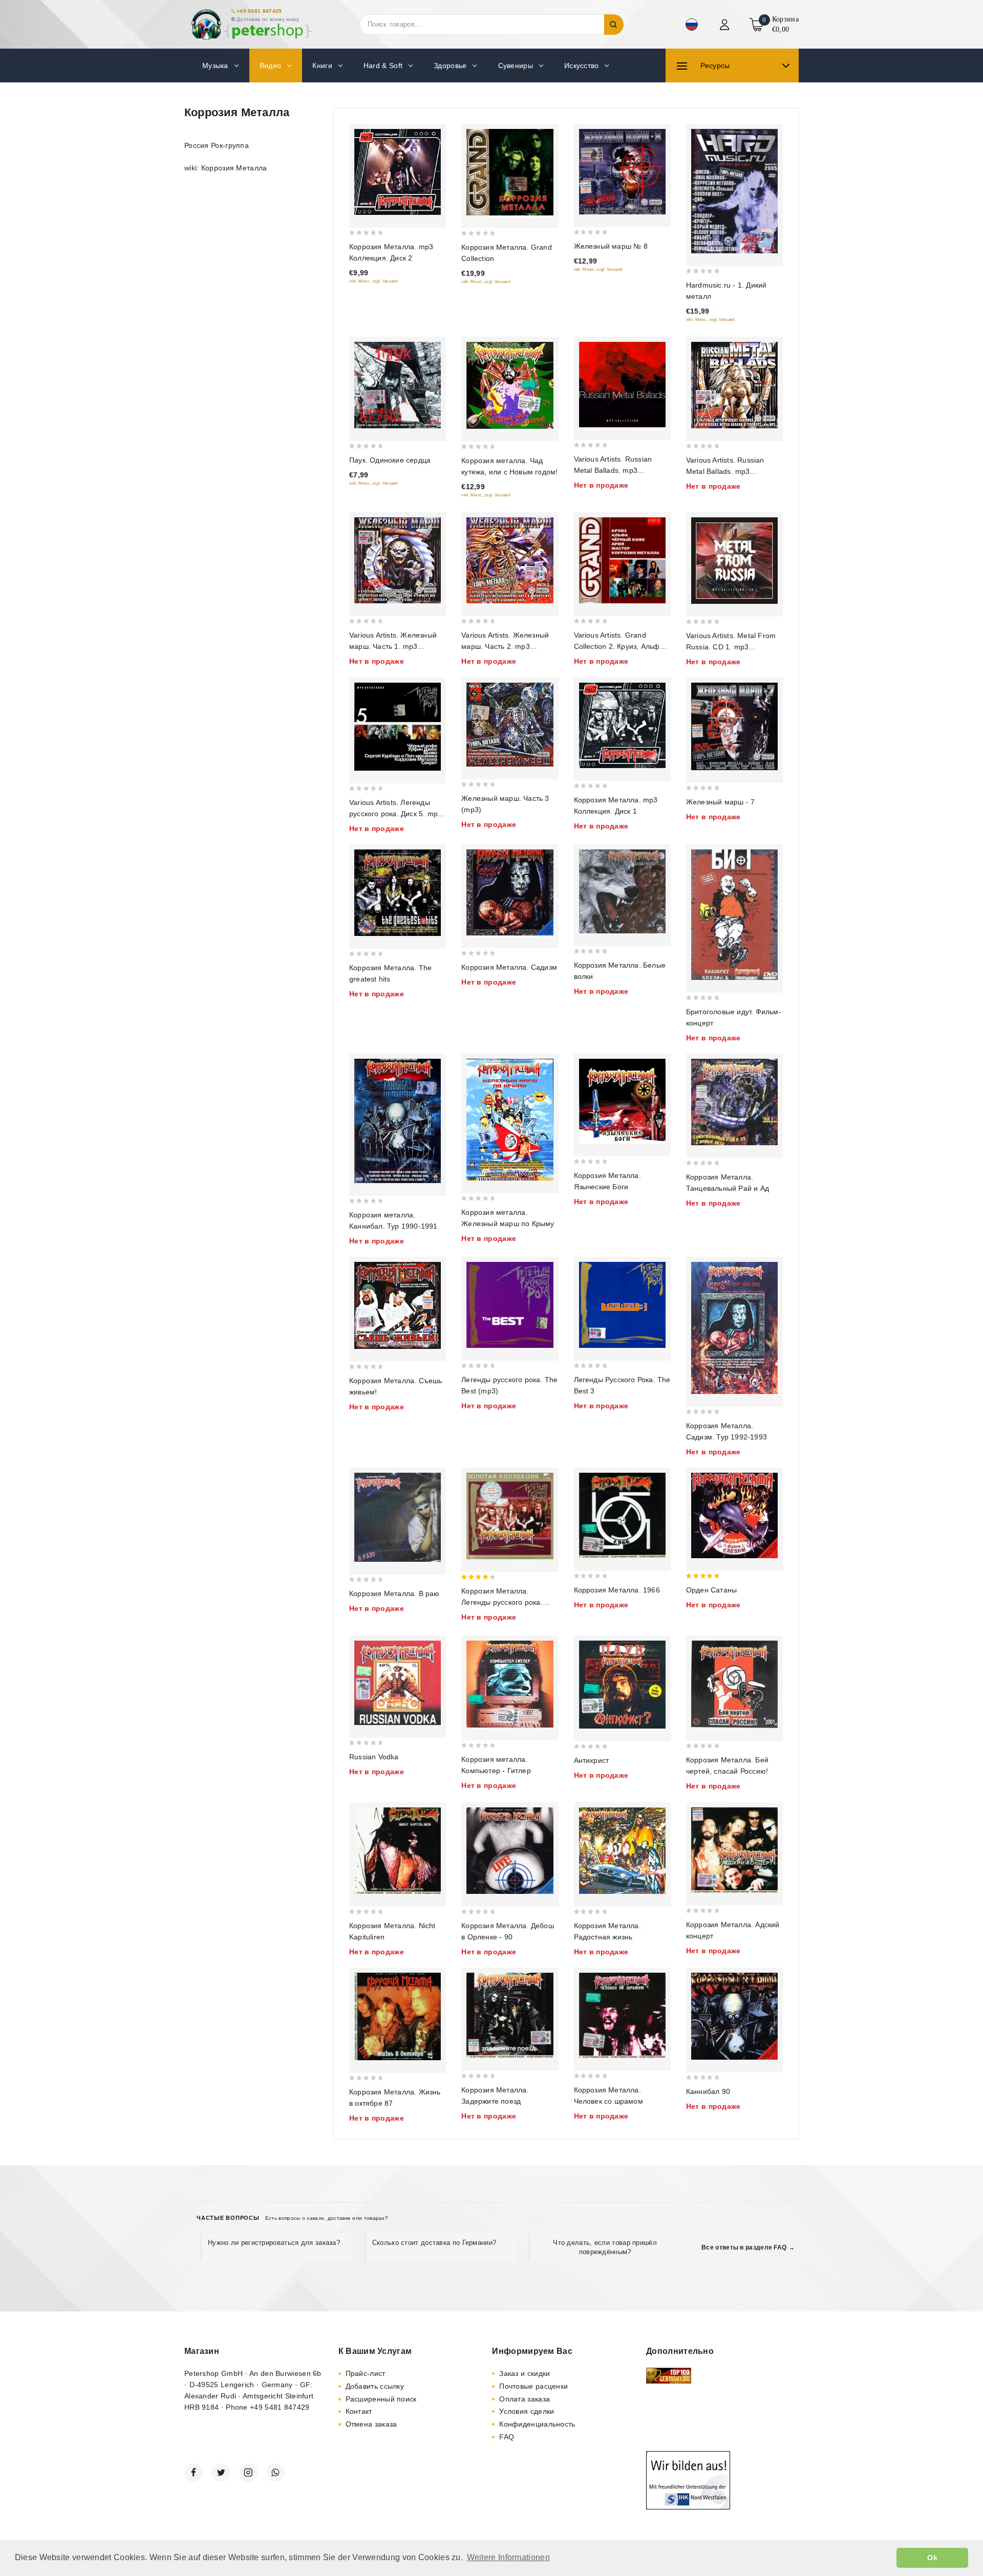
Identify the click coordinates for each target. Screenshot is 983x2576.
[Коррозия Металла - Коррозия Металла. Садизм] (510, 892)
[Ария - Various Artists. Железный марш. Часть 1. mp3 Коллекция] (398, 560)
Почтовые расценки (533, 2386)
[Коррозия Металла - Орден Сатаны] (734, 1515)
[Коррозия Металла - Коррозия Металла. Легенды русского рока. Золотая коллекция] (510, 1516)
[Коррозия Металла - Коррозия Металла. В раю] (398, 1517)
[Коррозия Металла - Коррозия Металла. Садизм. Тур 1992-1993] (734, 1328)
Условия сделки (527, 2411)
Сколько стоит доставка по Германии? (434, 2243)
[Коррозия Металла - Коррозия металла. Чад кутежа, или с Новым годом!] (510, 385)
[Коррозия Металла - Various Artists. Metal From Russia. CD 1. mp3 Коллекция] (734, 561)
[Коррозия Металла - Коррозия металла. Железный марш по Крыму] (510, 1120)
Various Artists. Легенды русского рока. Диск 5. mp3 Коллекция (396, 814)
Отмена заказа (371, 2424)
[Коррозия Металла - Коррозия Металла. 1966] (622, 1515)
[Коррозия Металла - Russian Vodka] (398, 1683)
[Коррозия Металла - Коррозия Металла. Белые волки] (622, 891)
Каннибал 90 (708, 2091)
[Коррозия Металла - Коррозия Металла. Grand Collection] (510, 172)
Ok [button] (932, 2558)
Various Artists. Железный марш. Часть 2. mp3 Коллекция (505, 646)
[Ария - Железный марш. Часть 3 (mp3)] (510, 725)
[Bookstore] (251, 24)
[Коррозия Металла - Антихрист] (622, 1685)
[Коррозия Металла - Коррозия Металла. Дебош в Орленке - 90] (510, 1851)
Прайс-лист (366, 2373)
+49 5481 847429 (259, 11)
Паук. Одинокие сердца (390, 460)
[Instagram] (248, 2473)
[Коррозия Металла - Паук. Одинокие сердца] (398, 385)
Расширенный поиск (381, 2399)
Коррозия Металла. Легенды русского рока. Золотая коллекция (502, 1602)
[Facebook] (194, 2473)
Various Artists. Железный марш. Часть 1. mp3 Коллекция (393, 646)
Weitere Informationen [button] (508, 2557)
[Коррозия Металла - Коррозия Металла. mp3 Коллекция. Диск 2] (398, 172)
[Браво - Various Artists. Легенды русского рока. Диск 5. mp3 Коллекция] (398, 727)
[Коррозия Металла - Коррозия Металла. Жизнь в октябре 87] (398, 2016)
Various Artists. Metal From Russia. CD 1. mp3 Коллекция (731, 647)
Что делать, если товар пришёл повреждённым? (605, 2247)
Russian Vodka (374, 1757)
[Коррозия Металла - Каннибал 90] (734, 2016)
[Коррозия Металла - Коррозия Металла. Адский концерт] (734, 1850)
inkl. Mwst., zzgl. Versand (373, 281)
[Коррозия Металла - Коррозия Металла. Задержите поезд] (510, 2015)
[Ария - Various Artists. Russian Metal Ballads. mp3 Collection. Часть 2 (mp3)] (734, 385)
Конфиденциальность (537, 2424)
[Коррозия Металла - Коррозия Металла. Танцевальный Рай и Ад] (734, 1102)
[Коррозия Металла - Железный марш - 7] (734, 726)
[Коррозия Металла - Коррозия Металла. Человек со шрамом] (622, 2015)
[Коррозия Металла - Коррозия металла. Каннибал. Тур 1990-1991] (398, 1121)
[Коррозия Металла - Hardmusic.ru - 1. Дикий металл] (734, 191)
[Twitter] (221, 2473)
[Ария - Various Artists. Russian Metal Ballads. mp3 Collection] (622, 385)
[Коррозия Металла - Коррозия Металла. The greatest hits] (398, 893)
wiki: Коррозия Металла (226, 168)
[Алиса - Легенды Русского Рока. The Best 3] (622, 1305)
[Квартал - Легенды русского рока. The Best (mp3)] (510, 1305)
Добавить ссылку (375, 2386)
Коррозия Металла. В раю (394, 1593)
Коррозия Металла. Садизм (509, 967)
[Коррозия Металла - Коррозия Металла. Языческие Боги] (622, 1101)
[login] (726, 25)
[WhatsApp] (275, 2473)
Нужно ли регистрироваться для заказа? (274, 2243)
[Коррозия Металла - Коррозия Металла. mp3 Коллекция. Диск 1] (622, 725)
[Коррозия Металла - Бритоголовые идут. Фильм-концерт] (734, 915)
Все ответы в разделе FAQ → (748, 2247)
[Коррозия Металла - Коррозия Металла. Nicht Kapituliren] (398, 1850)
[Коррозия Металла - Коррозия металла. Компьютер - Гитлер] (510, 1684)
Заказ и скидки (525, 2373)
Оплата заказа (525, 2399)
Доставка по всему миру (268, 19)
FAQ (507, 2437)
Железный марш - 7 (720, 802)
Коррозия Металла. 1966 (617, 1590)
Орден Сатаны (711, 1590)
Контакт (359, 2411)
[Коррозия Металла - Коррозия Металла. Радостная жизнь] (622, 1850)
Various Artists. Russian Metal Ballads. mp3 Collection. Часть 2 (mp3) (729, 471)
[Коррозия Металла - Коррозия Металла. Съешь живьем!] (398, 1305)
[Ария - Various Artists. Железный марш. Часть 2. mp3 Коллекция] (510, 560)
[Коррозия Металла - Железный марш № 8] (622, 172)
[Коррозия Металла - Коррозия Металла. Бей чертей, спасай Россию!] (734, 1684)
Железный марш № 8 (611, 246)
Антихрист (592, 1760)
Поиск (614, 25)
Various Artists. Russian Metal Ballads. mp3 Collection (613, 470)
